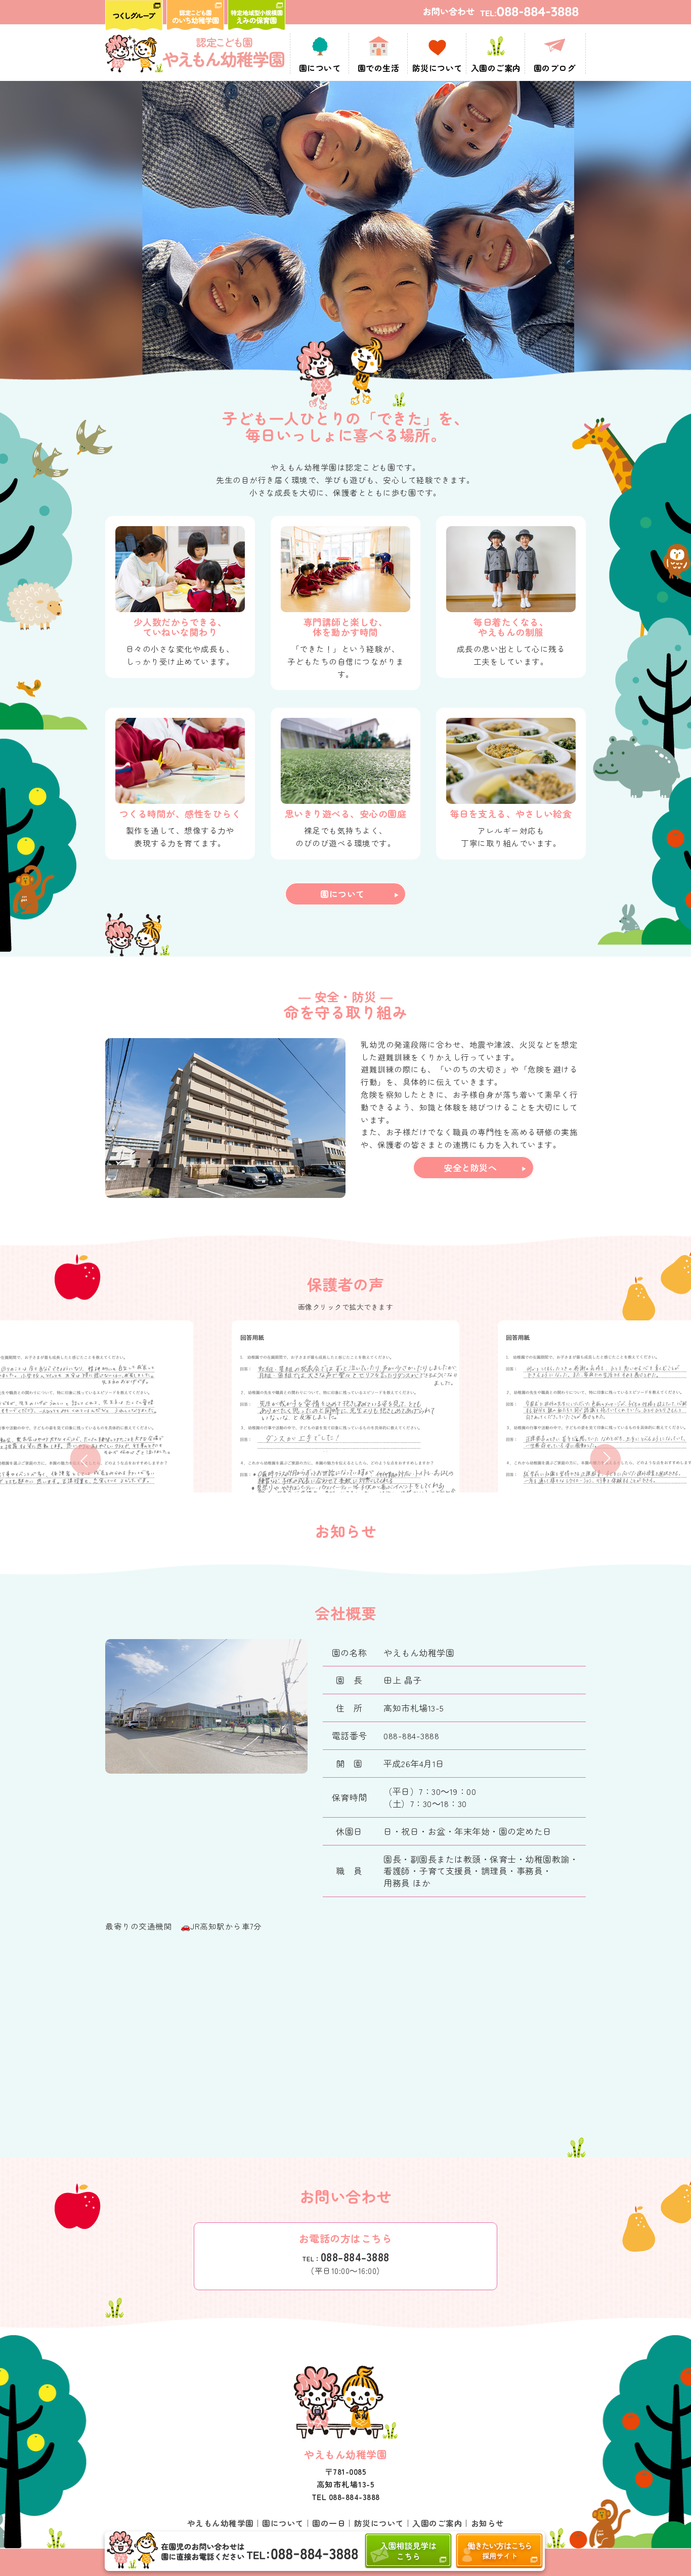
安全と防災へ (470, 1167)
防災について (379, 2523)
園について (342, 894)
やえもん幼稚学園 (221, 2523)
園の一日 (329, 2523)
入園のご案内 (437, 2523)
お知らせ (488, 2523)
